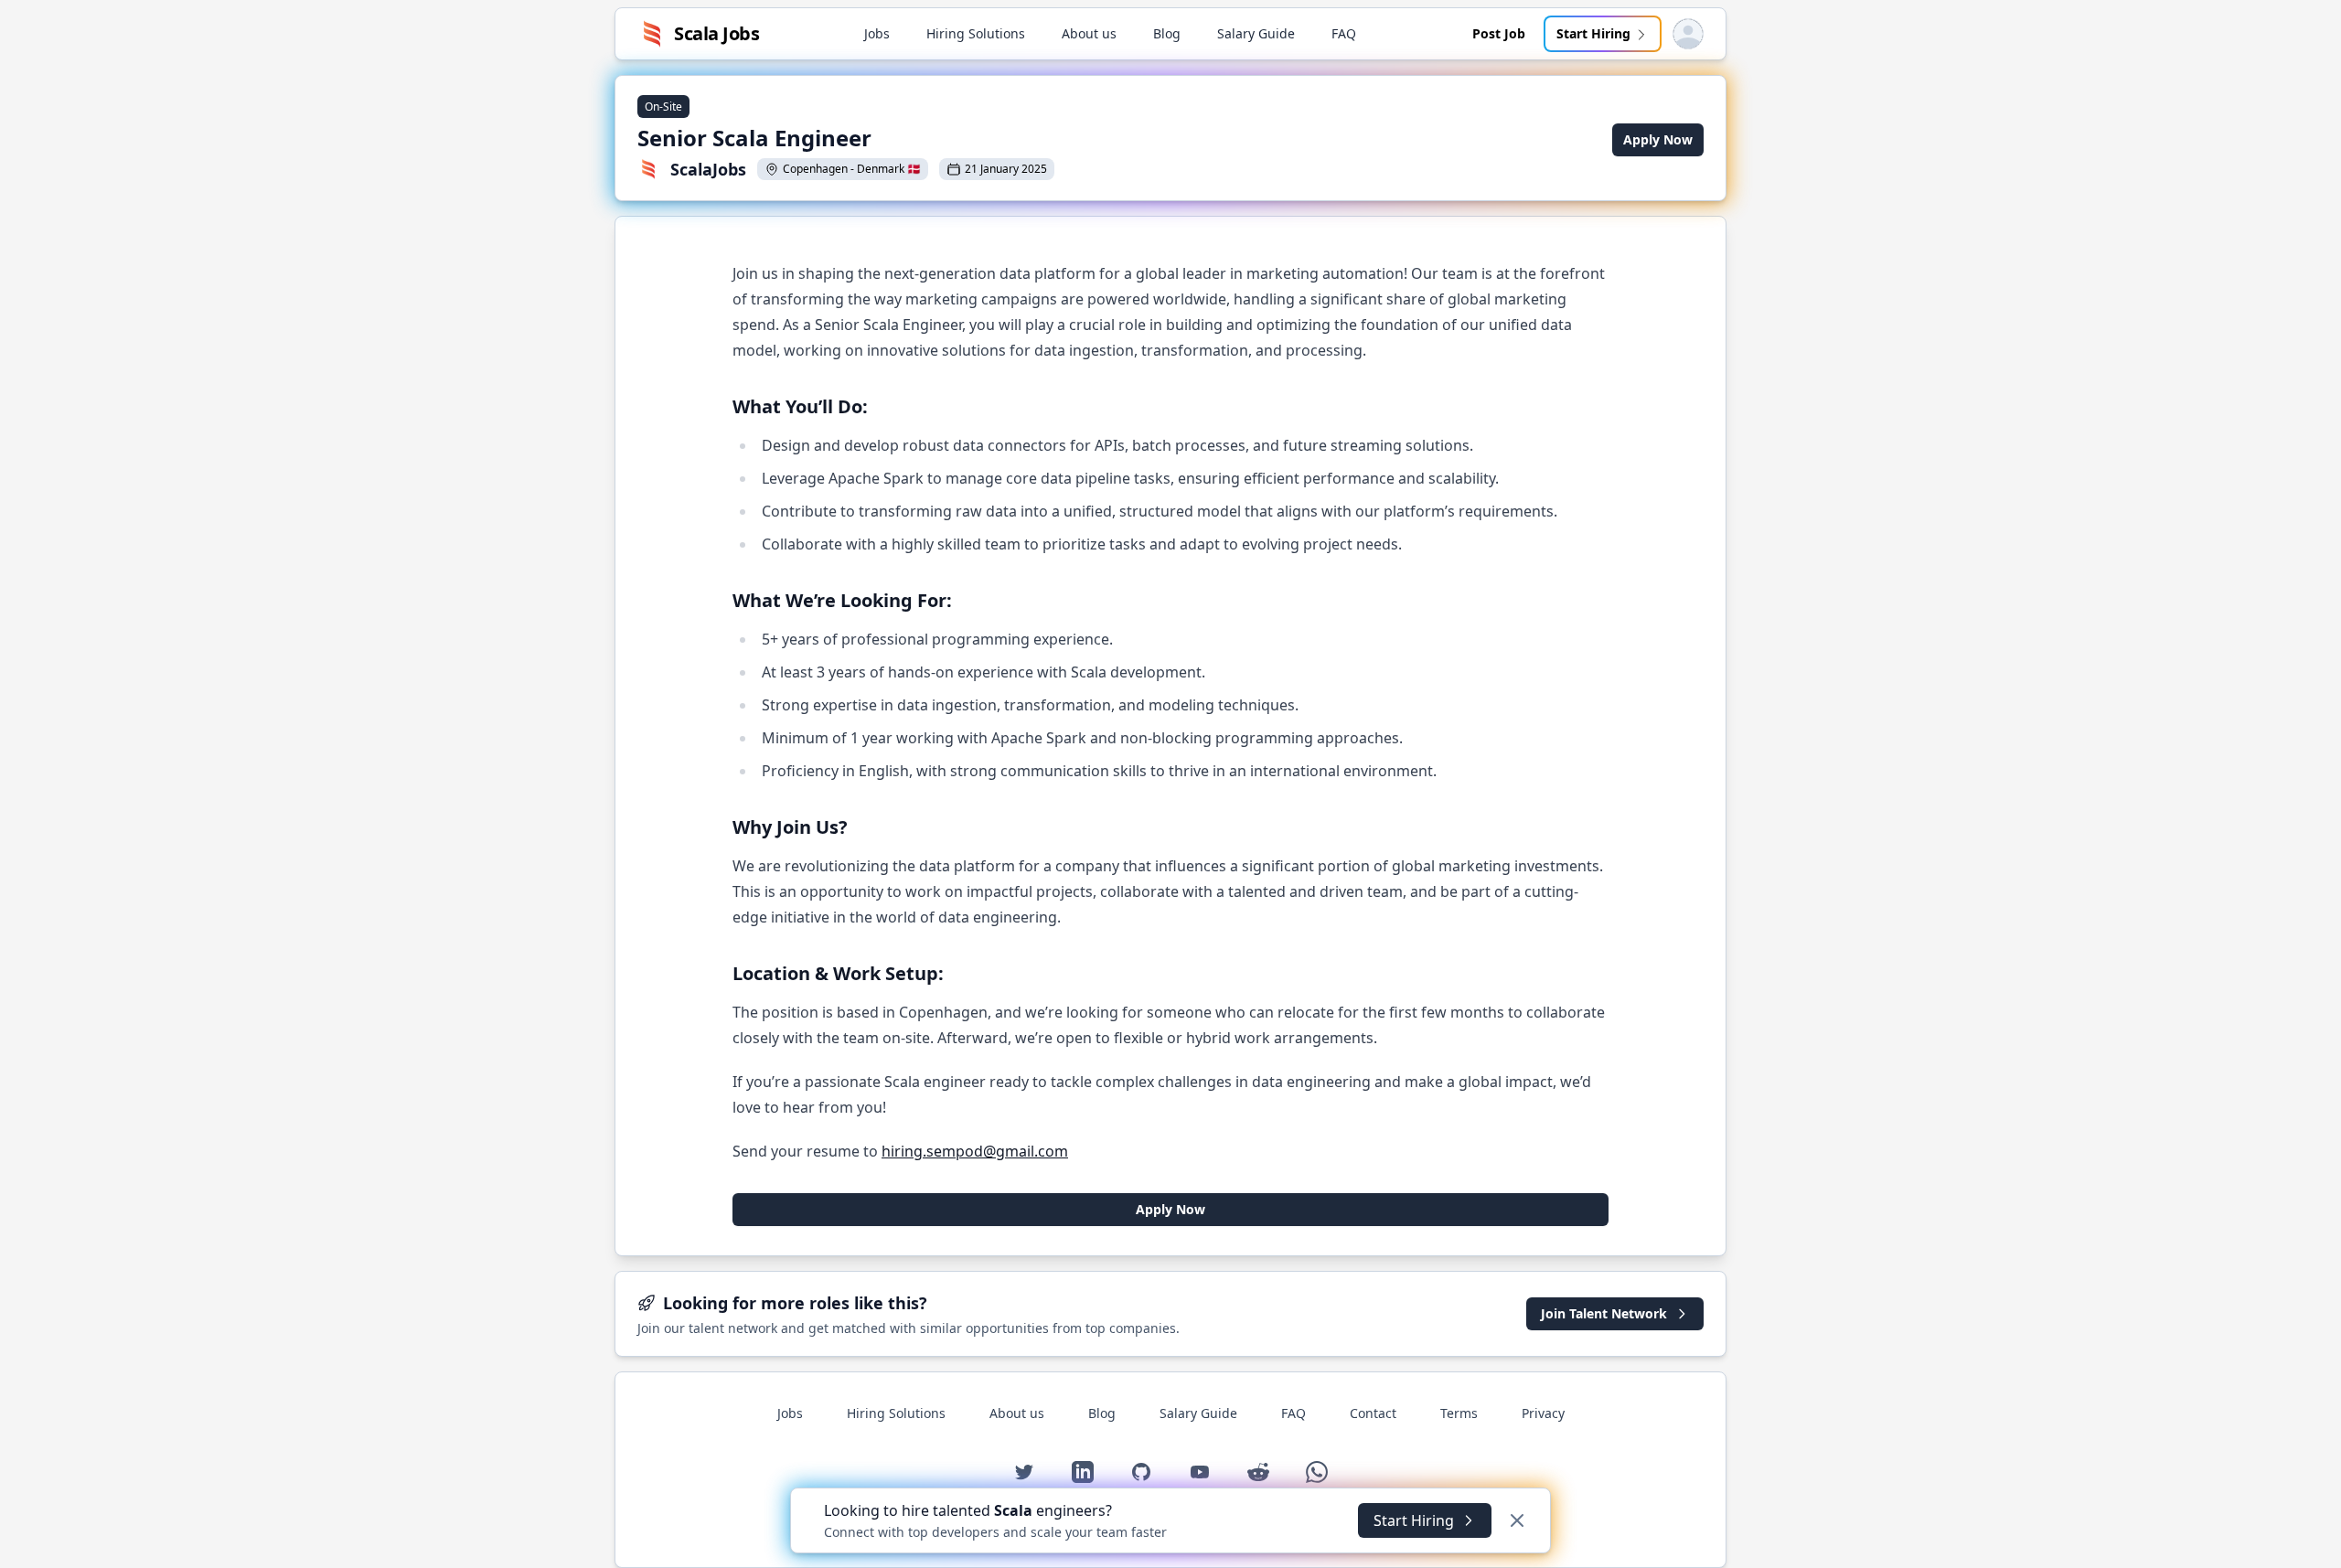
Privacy (1543, 1413)
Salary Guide (1256, 33)
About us (1089, 33)
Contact (1373, 1413)
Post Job (1499, 33)
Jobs (877, 33)
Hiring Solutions (976, 33)
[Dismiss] (1517, 1520)
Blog (1167, 33)
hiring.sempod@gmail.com (975, 1151)
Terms (1459, 1413)
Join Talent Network (1604, 1313)
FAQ (1344, 33)
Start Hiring (1593, 33)
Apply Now (1658, 139)
